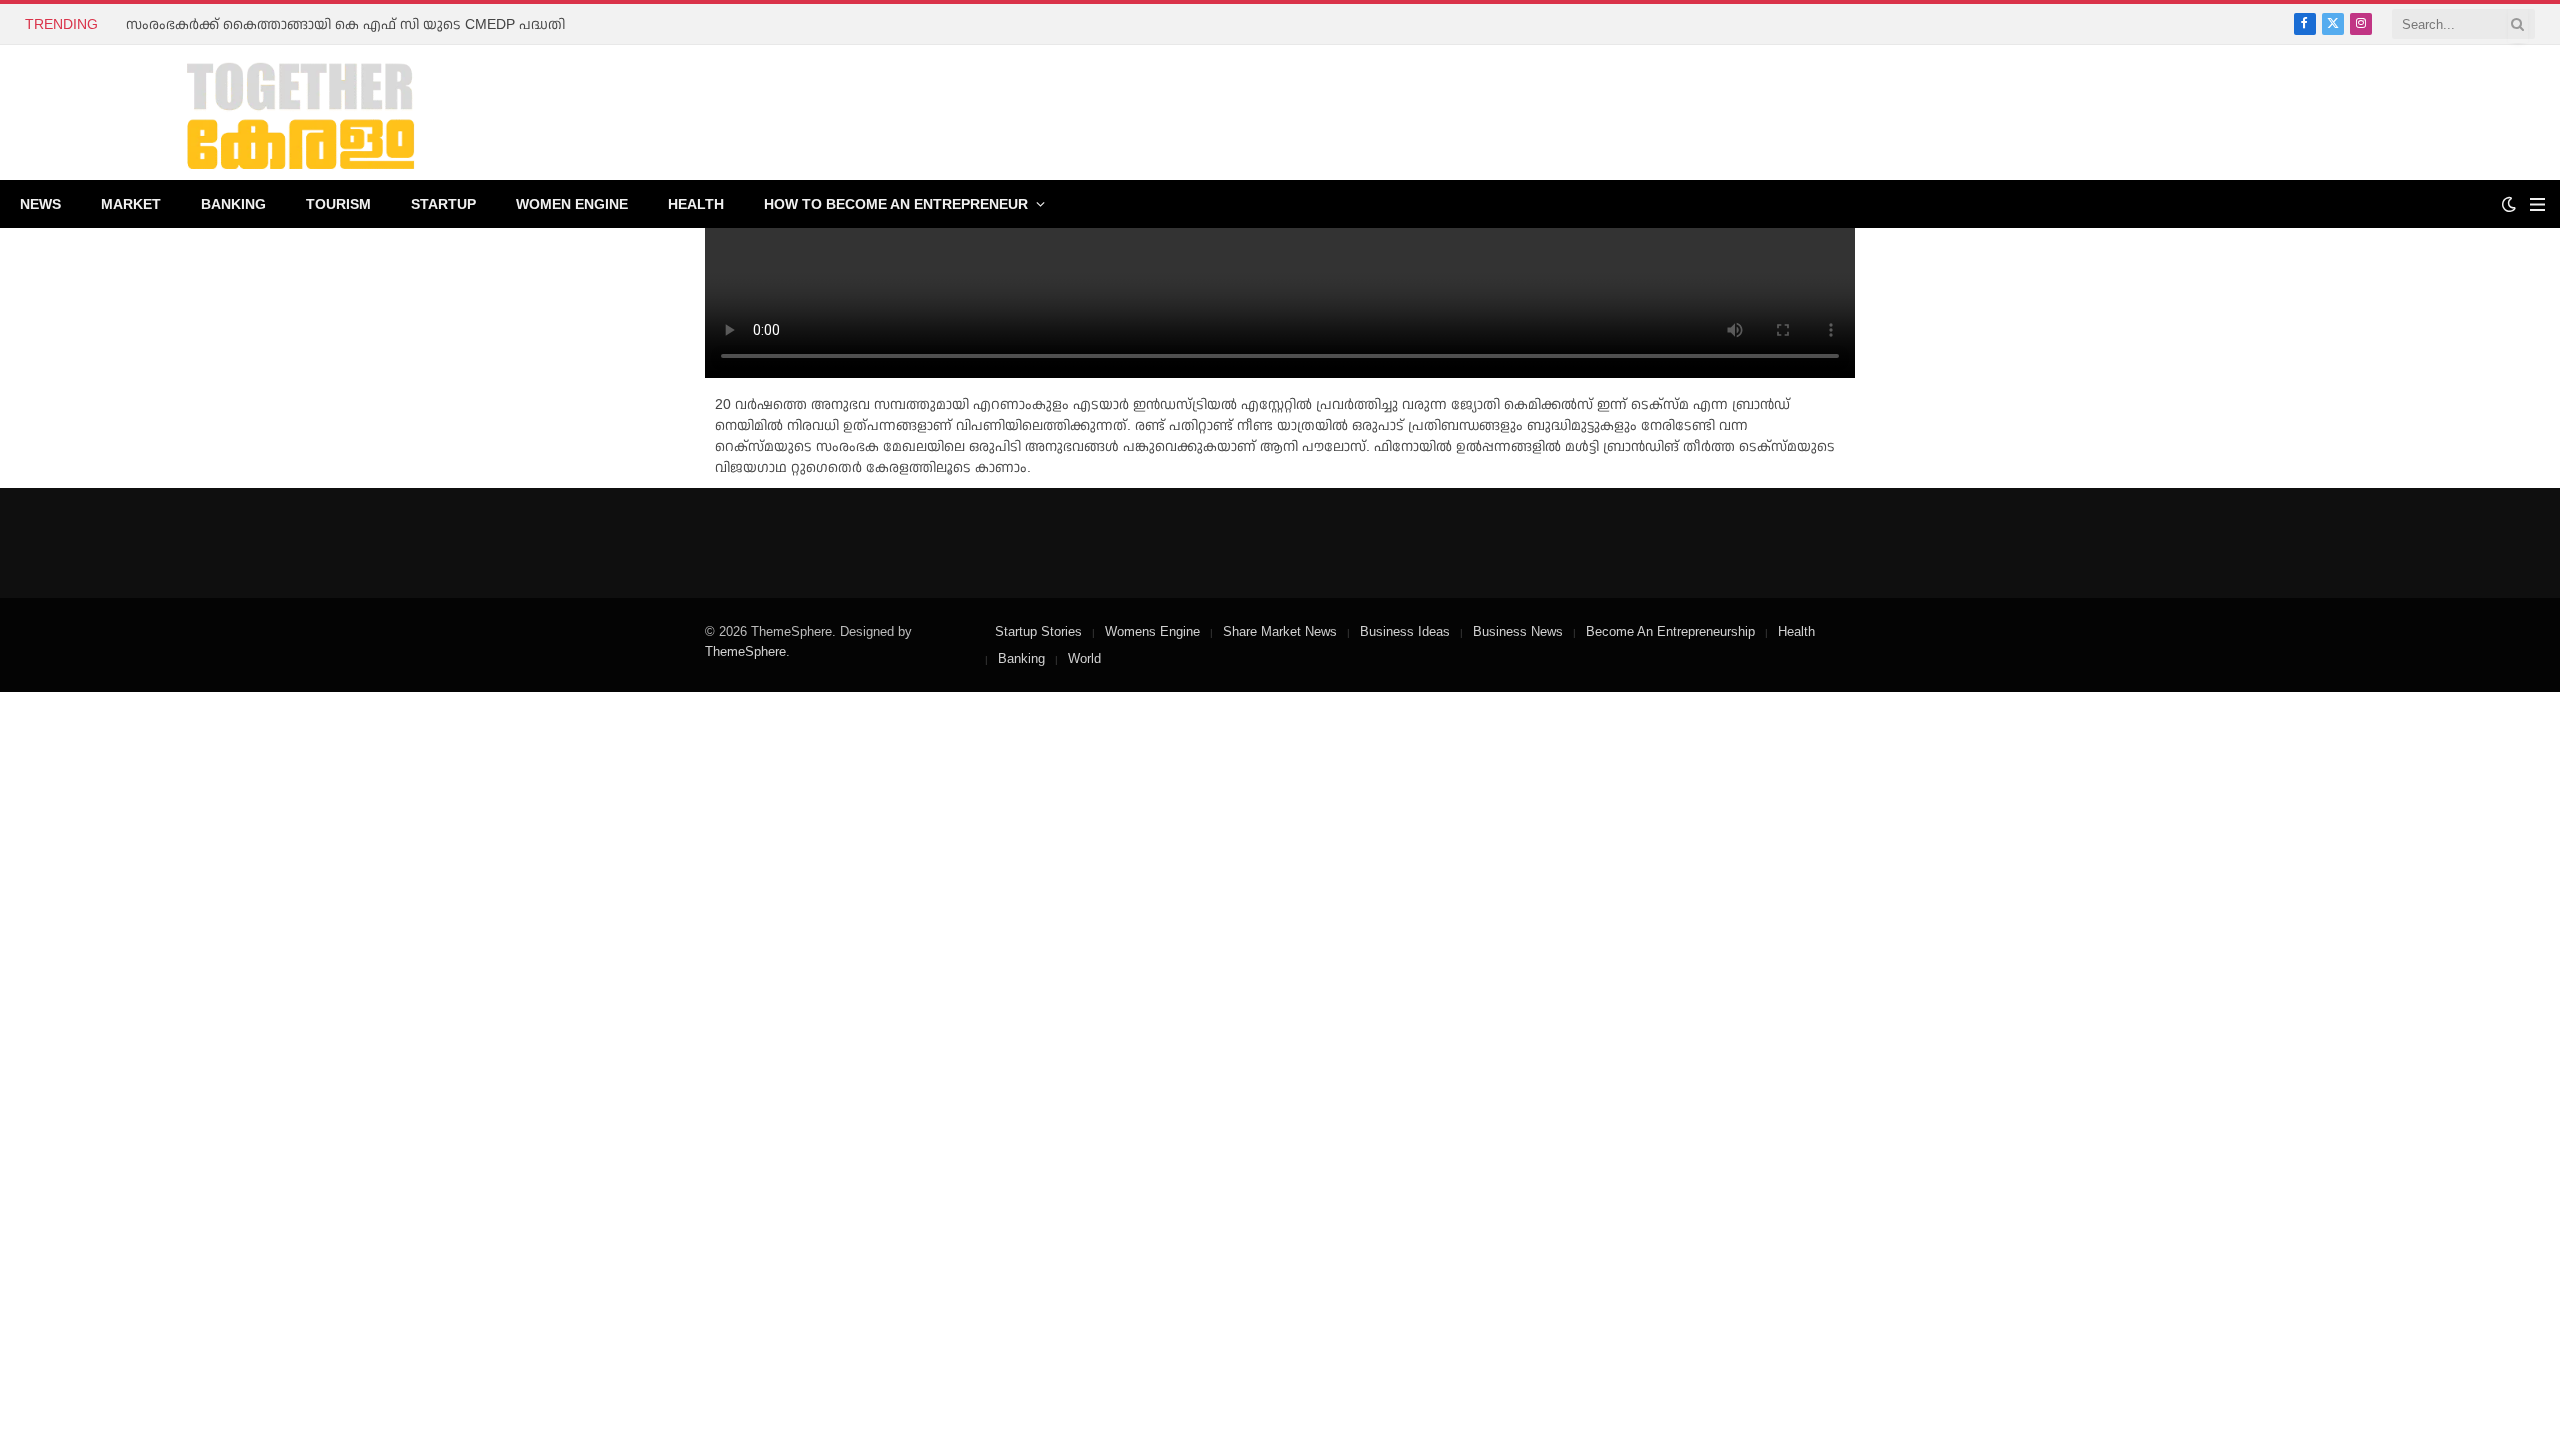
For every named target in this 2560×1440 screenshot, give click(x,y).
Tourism (338, 204)
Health (696, 204)
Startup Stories (1038, 631)
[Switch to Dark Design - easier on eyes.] (2509, 204)
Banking (233, 204)
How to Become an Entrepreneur (896, 204)
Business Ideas (1405, 631)
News (40, 204)
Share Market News (1280, 631)
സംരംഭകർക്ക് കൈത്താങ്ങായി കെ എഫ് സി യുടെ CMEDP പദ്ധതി (345, 24)
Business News (1518, 631)
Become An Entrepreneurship (1670, 631)
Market (131, 204)
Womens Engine (1152, 631)
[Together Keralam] (246, 112)
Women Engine (572, 204)
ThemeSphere (745, 651)
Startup (443, 204)
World (1084, 658)
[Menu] (2537, 204)
